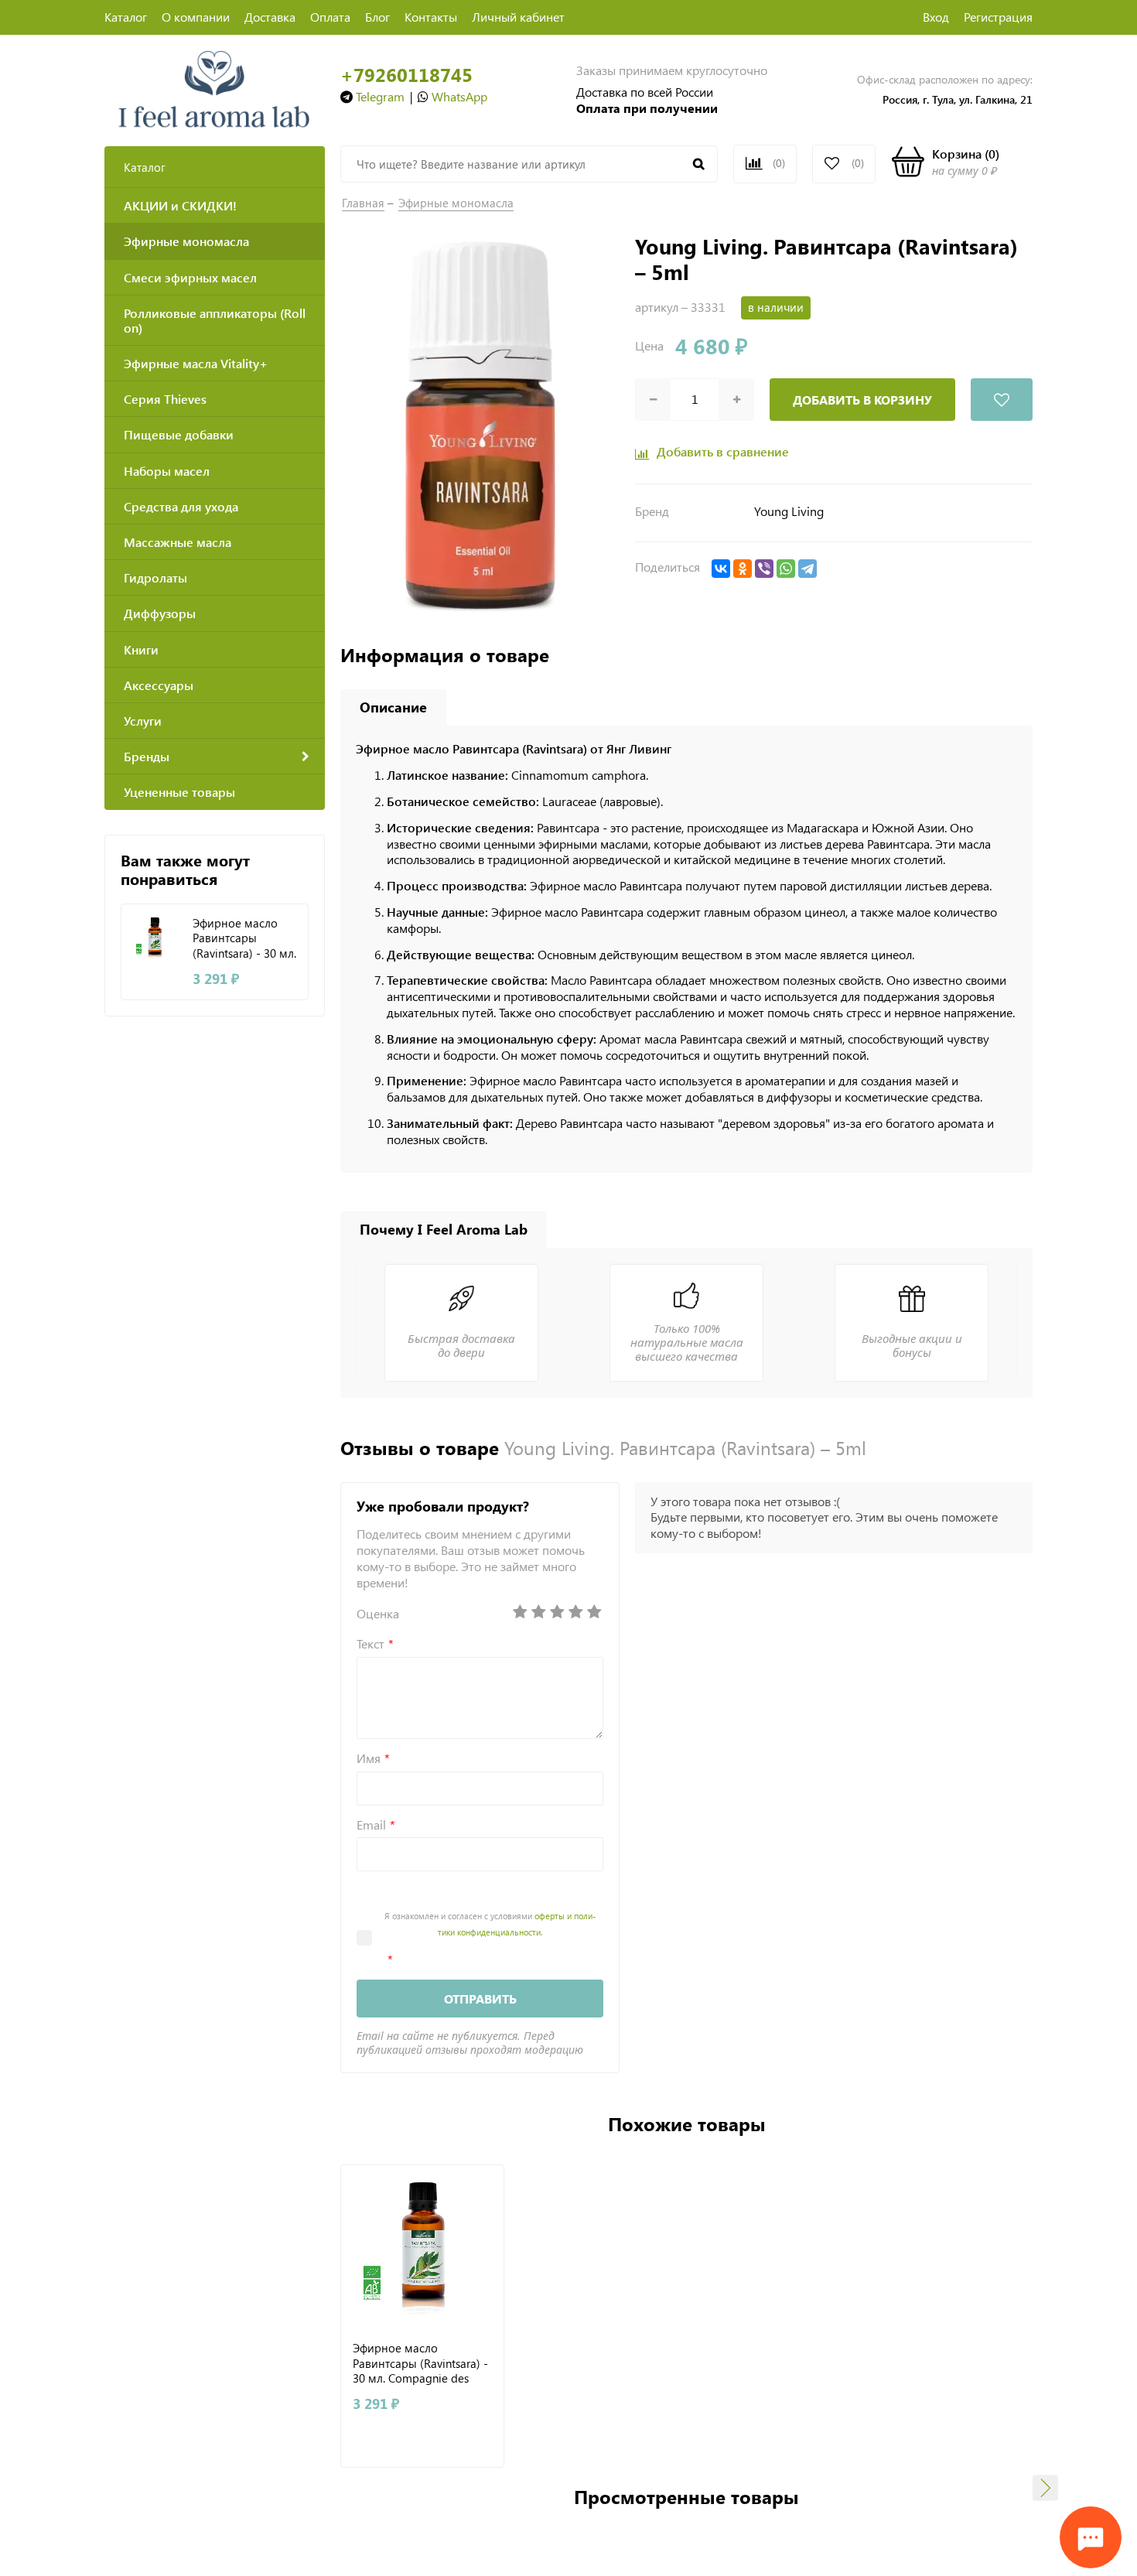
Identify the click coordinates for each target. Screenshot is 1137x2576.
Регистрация (998, 17)
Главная (363, 203)
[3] (557, 1612)
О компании (196, 17)
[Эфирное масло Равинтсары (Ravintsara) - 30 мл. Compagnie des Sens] (155, 938)
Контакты (431, 17)
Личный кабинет (518, 17)
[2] (538, 1612)
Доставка (270, 17)
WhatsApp (459, 96)
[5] (594, 1612)
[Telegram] (808, 569)
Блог (377, 17)
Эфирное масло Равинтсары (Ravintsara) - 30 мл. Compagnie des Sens (244, 938)
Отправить (480, 1999)
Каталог (126, 17)
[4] (575, 1612)
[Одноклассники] (743, 569)
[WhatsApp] (786, 569)
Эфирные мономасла (456, 203)
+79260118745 (406, 75)
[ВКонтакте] (721, 569)
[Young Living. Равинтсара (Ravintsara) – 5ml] (480, 425)
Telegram (380, 96)
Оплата (330, 17)
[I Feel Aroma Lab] (215, 88)
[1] (520, 1612)
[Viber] (764, 569)
